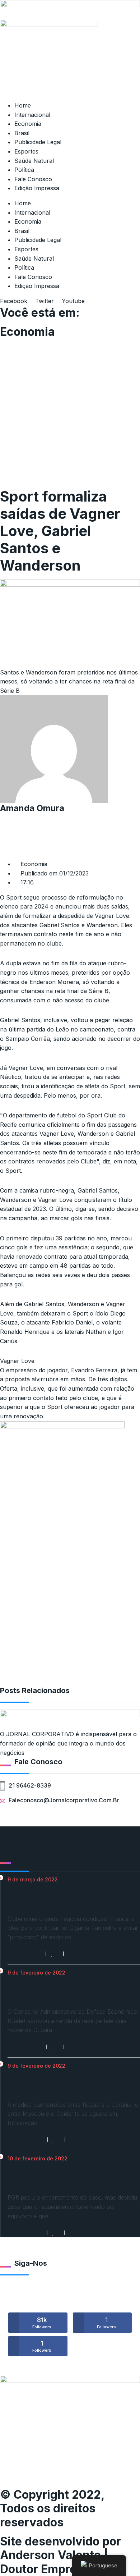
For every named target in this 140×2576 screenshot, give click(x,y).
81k (42, 2323)
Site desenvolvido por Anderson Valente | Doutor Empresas (60, 2555)
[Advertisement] (70, 414)
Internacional (32, 115)
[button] (70, 818)
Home (23, 105)
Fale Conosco (33, 179)
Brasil (22, 133)
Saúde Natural (34, 161)
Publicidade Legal (38, 142)
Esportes (26, 151)
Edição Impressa (37, 188)
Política (24, 170)
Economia (28, 124)
